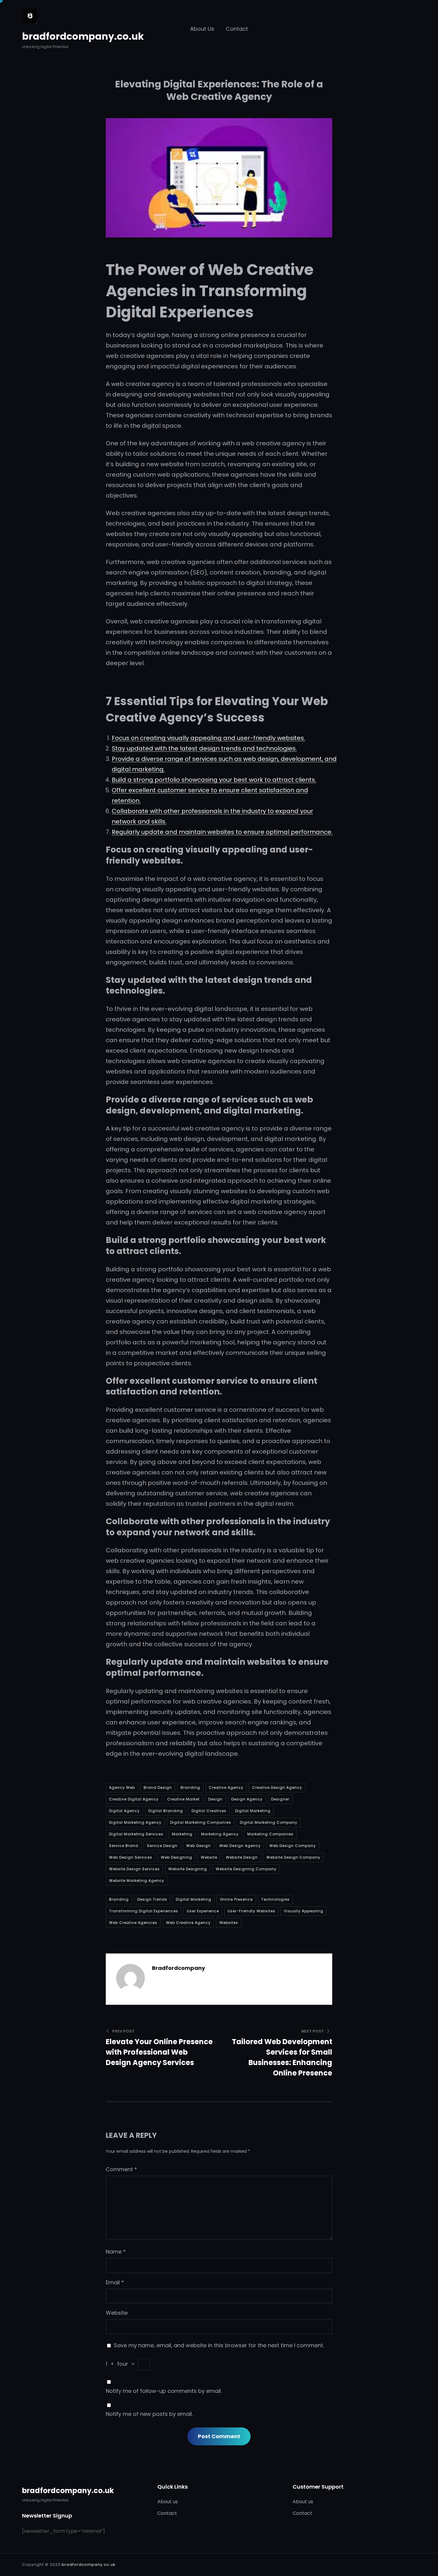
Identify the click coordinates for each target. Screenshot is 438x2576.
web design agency (240, 1846)
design (215, 1799)
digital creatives (209, 1811)
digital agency (124, 1811)
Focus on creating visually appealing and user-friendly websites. (208, 738)
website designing (188, 1869)
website (209, 1857)
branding (190, 1787)
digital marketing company (269, 1822)
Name (116, 2252)
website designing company (246, 1869)
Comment (121, 2169)
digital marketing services (136, 1834)
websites (229, 1923)
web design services (131, 1857)
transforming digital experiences (144, 1911)
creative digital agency (134, 1799)
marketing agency (220, 1834)
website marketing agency (137, 1881)
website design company (293, 1857)
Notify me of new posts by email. (149, 2414)
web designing (177, 1857)
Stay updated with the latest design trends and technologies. (204, 748)
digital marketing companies (201, 1822)
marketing (182, 1834)
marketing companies (270, 1834)
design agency (247, 1799)
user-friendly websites (251, 1911)
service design (162, 1846)
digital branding (166, 1811)
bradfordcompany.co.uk (83, 36)
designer (280, 1799)
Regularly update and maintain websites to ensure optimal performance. (222, 832)
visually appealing (304, 1911)
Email (115, 2282)
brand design (158, 1787)
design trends (152, 1899)
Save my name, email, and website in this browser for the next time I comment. (219, 2345)
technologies (275, 1899)
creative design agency (277, 1787)
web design (198, 1846)
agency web (122, 1787)
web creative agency (188, 1923)
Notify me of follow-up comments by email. (164, 2391)
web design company (293, 1846)
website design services (134, 1869)
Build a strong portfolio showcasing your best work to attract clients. (214, 780)
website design (242, 1857)
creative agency (226, 1787)
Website (117, 2313)
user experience (203, 1911)
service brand (124, 1846)
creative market (183, 1799)
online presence (236, 1899)
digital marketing (253, 1811)
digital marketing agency (135, 1822)
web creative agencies (133, 1923)
